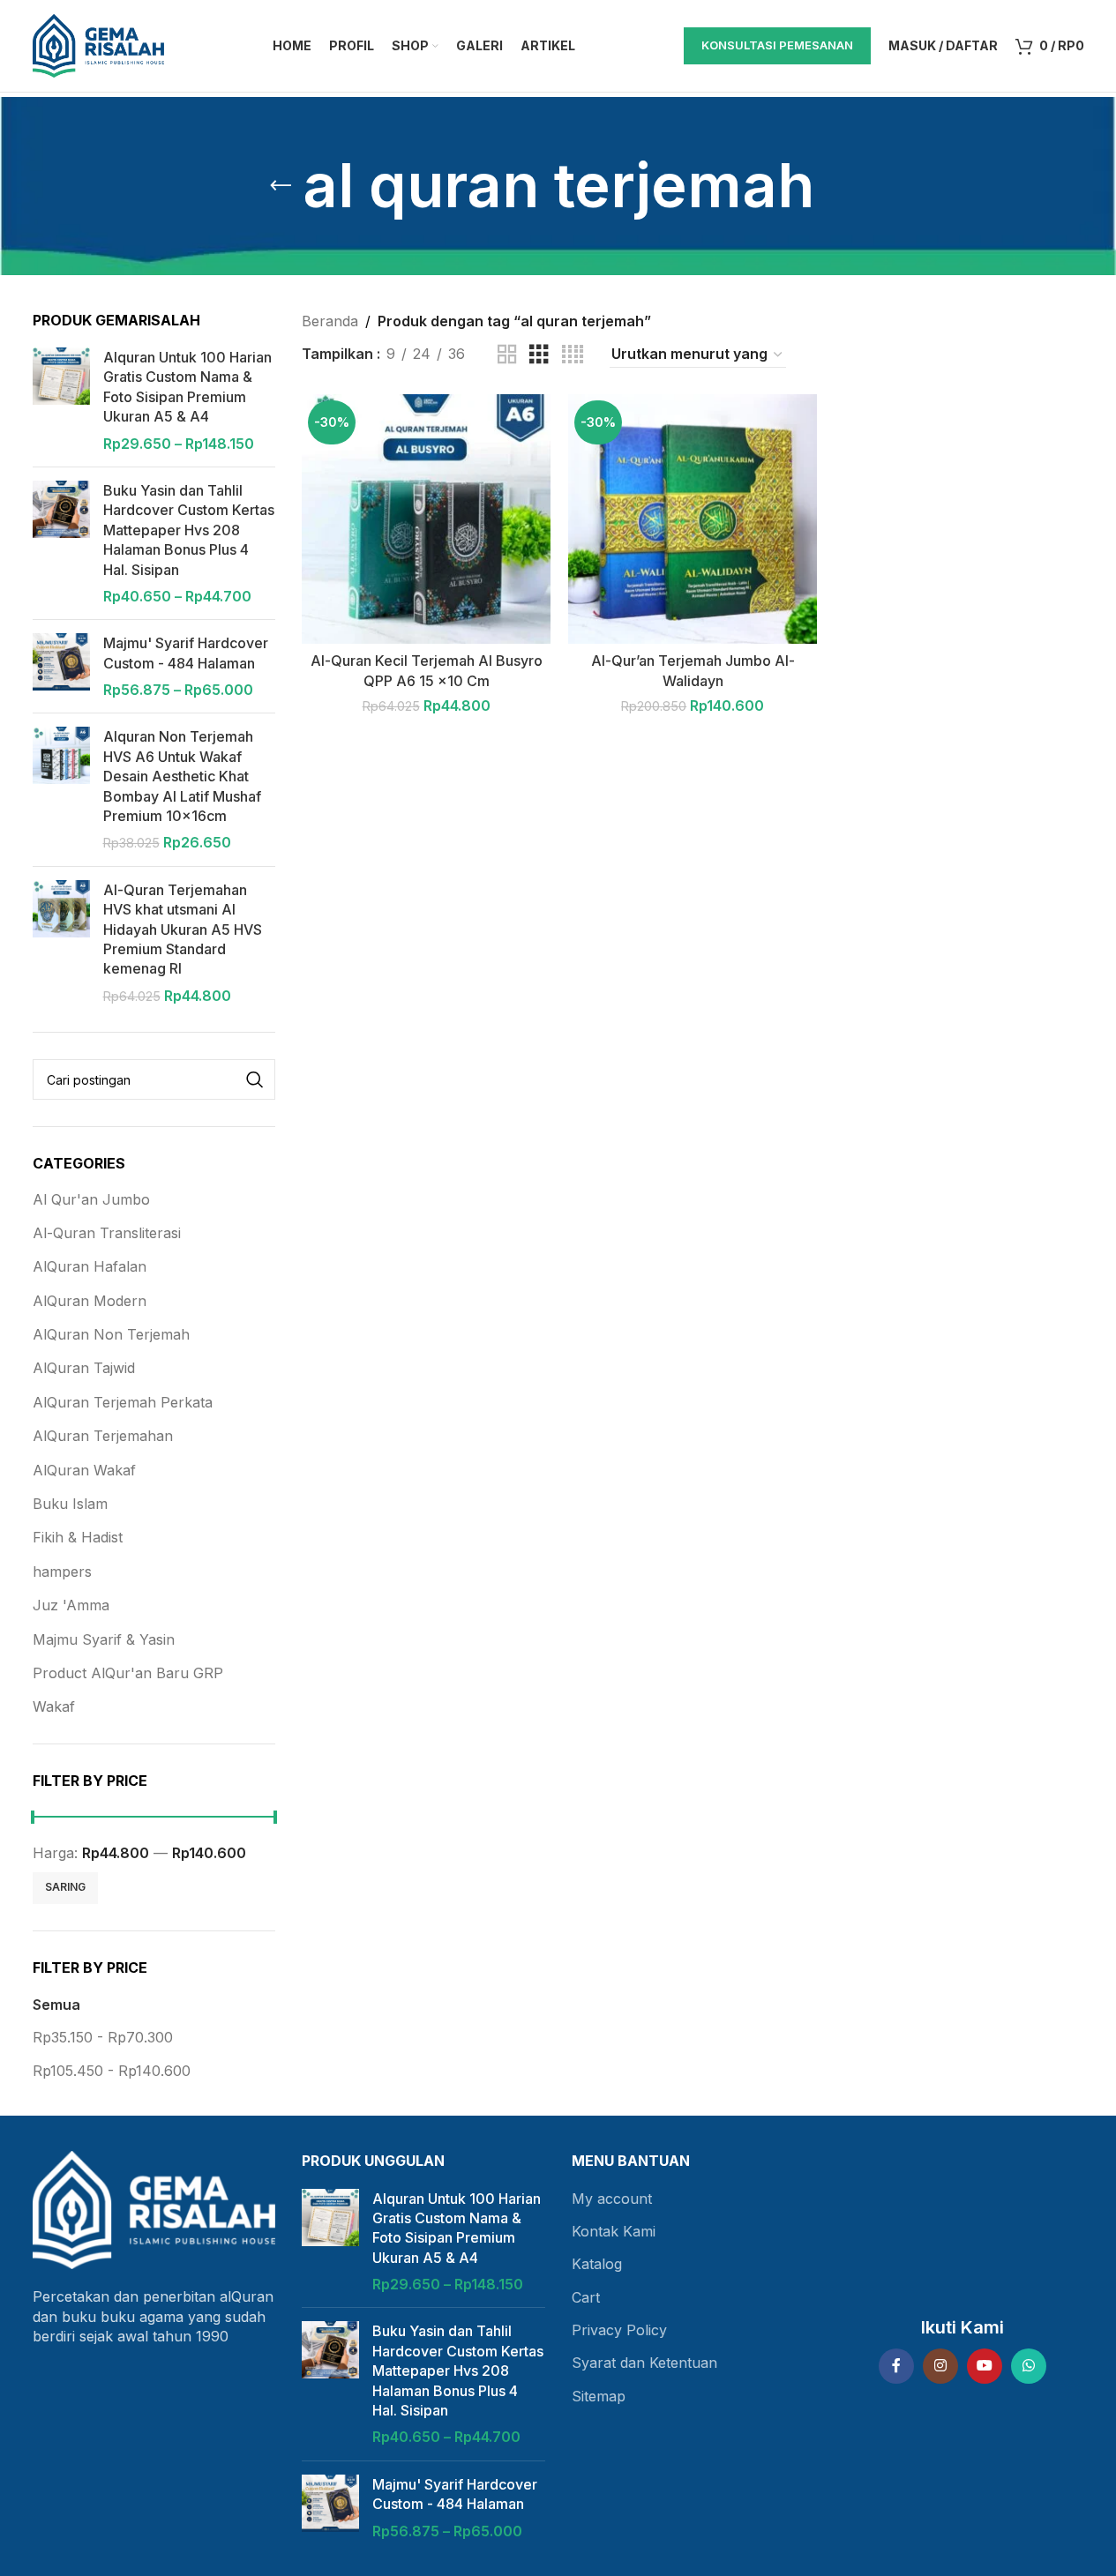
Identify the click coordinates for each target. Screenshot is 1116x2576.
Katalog (597, 2264)
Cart (586, 2297)
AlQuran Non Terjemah (111, 1334)
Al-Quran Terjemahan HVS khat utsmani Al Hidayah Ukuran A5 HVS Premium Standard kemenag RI (183, 930)
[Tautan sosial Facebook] (896, 2366)
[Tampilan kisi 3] (539, 355)
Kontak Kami (614, 2231)
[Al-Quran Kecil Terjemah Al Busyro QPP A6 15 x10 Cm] (426, 519)
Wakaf (54, 1706)
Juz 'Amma (71, 1605)
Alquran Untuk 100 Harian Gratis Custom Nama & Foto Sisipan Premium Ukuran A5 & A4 (187, 387)
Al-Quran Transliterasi (107, 1233)
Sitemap (599, 2396)
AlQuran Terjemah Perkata (123, 1402)
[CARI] (255, 1079)
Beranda (330, 321)
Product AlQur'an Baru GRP (128, 1673)
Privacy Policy (619, 2330)
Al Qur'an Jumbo (91, 1199)
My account (612, 2199)
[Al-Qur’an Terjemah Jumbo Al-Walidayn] (693, 519)
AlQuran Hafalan (90, 1266)
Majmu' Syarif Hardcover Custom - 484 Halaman (186, 653)
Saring (65, 1887)
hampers (62, 1572)
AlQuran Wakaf (84, 1470)
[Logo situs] (99, 44)
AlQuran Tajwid (84, 1368)
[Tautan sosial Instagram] (940, 2366)
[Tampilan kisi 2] (507, 355)
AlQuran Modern (90, 1301)
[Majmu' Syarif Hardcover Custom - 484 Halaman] (61, 666)
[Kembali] (281, 186)
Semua (56, 2005)
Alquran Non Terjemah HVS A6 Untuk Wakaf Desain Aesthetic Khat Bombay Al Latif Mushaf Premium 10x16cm (182, 776)
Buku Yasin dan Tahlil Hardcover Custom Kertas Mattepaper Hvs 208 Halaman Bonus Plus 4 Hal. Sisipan (189, 530)
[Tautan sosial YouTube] (985, 2366)
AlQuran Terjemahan (103, 1436)
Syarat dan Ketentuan (644, 2363)
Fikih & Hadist (78, 1537)
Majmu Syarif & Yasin (104, 1639)
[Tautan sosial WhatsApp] (1029, 2366)
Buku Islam (70, 1504)
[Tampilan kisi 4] (573, 355)
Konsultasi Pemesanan (777, 45)
